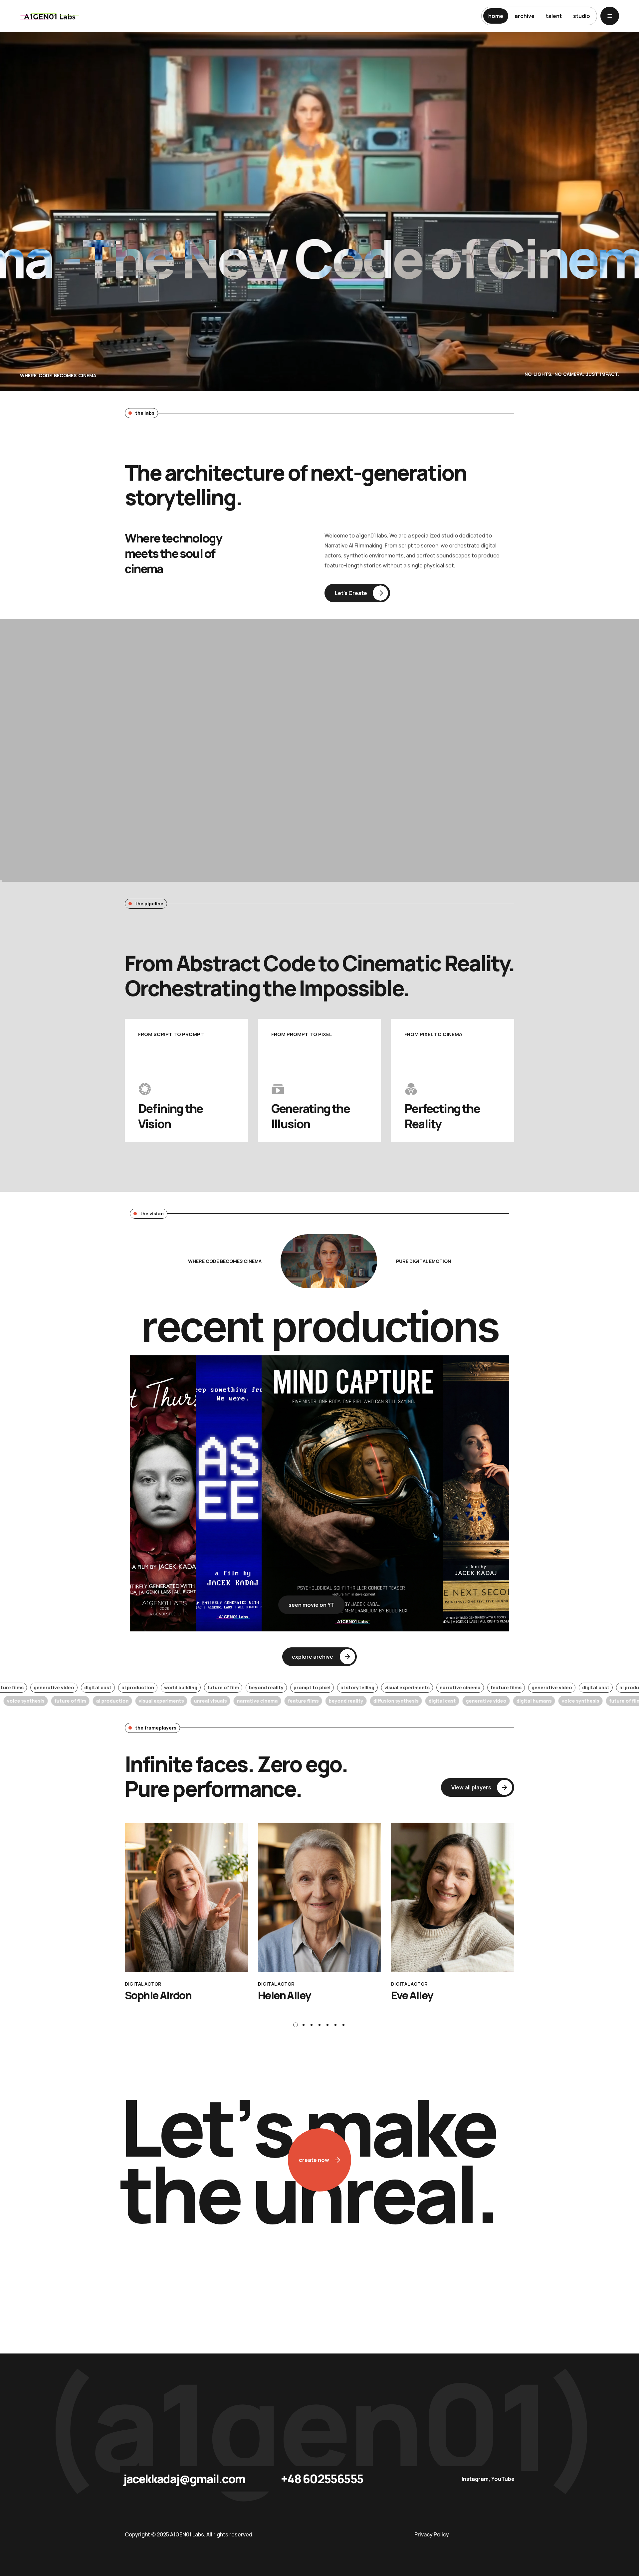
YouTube (503, 2479)
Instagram (475, 2479)
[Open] (610, 16)
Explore (165, 857)
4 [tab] (319, 2025)
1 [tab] (296, 2025)
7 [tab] (343, 2025)
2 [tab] (304, 2025)
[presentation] (296, 2025)
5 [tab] (327, 2025)
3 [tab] (312, 2025)
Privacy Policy (432, 2534)
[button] (357, 593)
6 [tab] (335, 2025)
